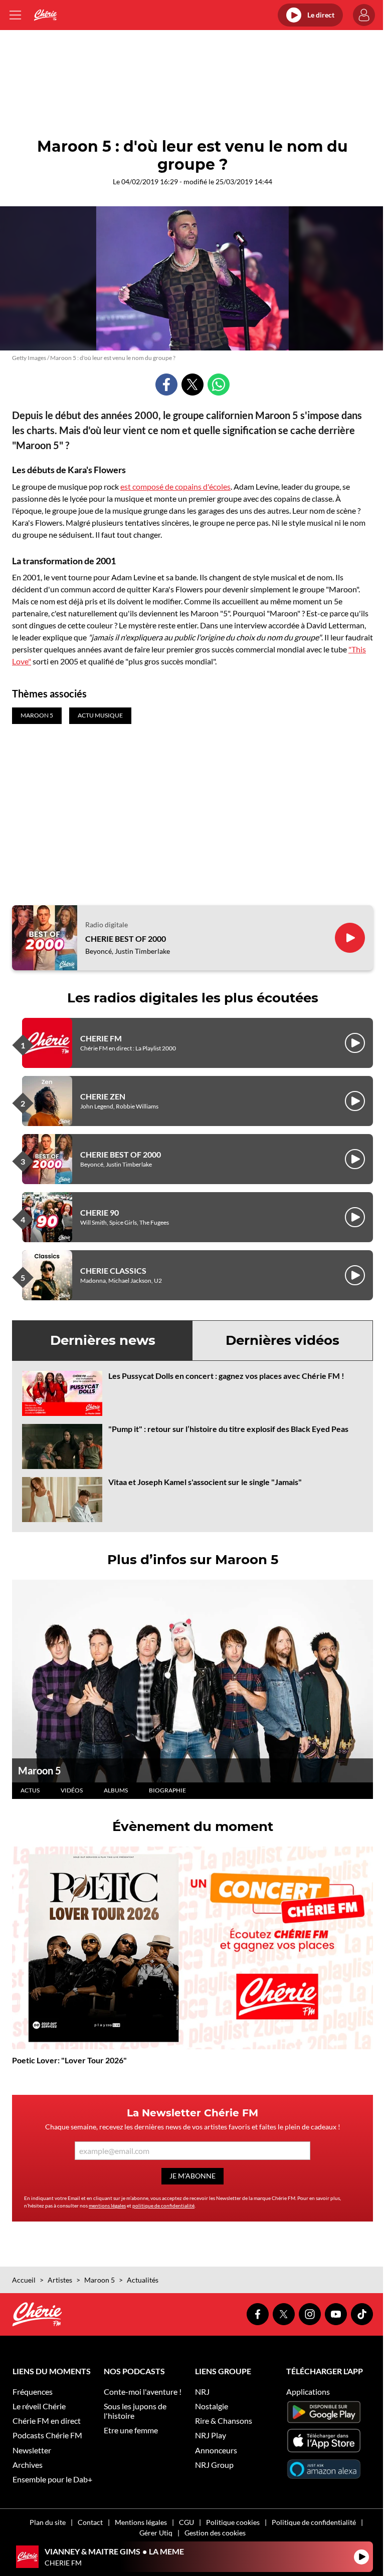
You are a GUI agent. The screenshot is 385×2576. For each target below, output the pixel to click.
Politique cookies (233, 2522)
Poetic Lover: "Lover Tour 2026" (69, 2060)
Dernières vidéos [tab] (282, 1340)
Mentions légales (141, 2522)
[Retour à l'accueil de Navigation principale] (45, 15)
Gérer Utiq (156, 2533)
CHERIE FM (101, 1038)
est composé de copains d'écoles (175, 486)
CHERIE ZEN (103, 1096)
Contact (90, 2522)
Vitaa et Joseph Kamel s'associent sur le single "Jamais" (205, 1482)
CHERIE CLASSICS (113, 1270)
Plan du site (48, 2522)
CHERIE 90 (100, 1212)
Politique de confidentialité (314, 2522)
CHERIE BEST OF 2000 (126, 939)
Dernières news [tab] (103, 1340)
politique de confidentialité (163, 2205)
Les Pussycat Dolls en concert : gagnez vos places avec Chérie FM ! (226, 1376)
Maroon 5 (40, 1770)
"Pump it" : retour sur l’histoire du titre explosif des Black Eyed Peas (228, 1429)
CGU (186, 2522)
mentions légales (107, 2205)
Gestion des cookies (215, 2533)
